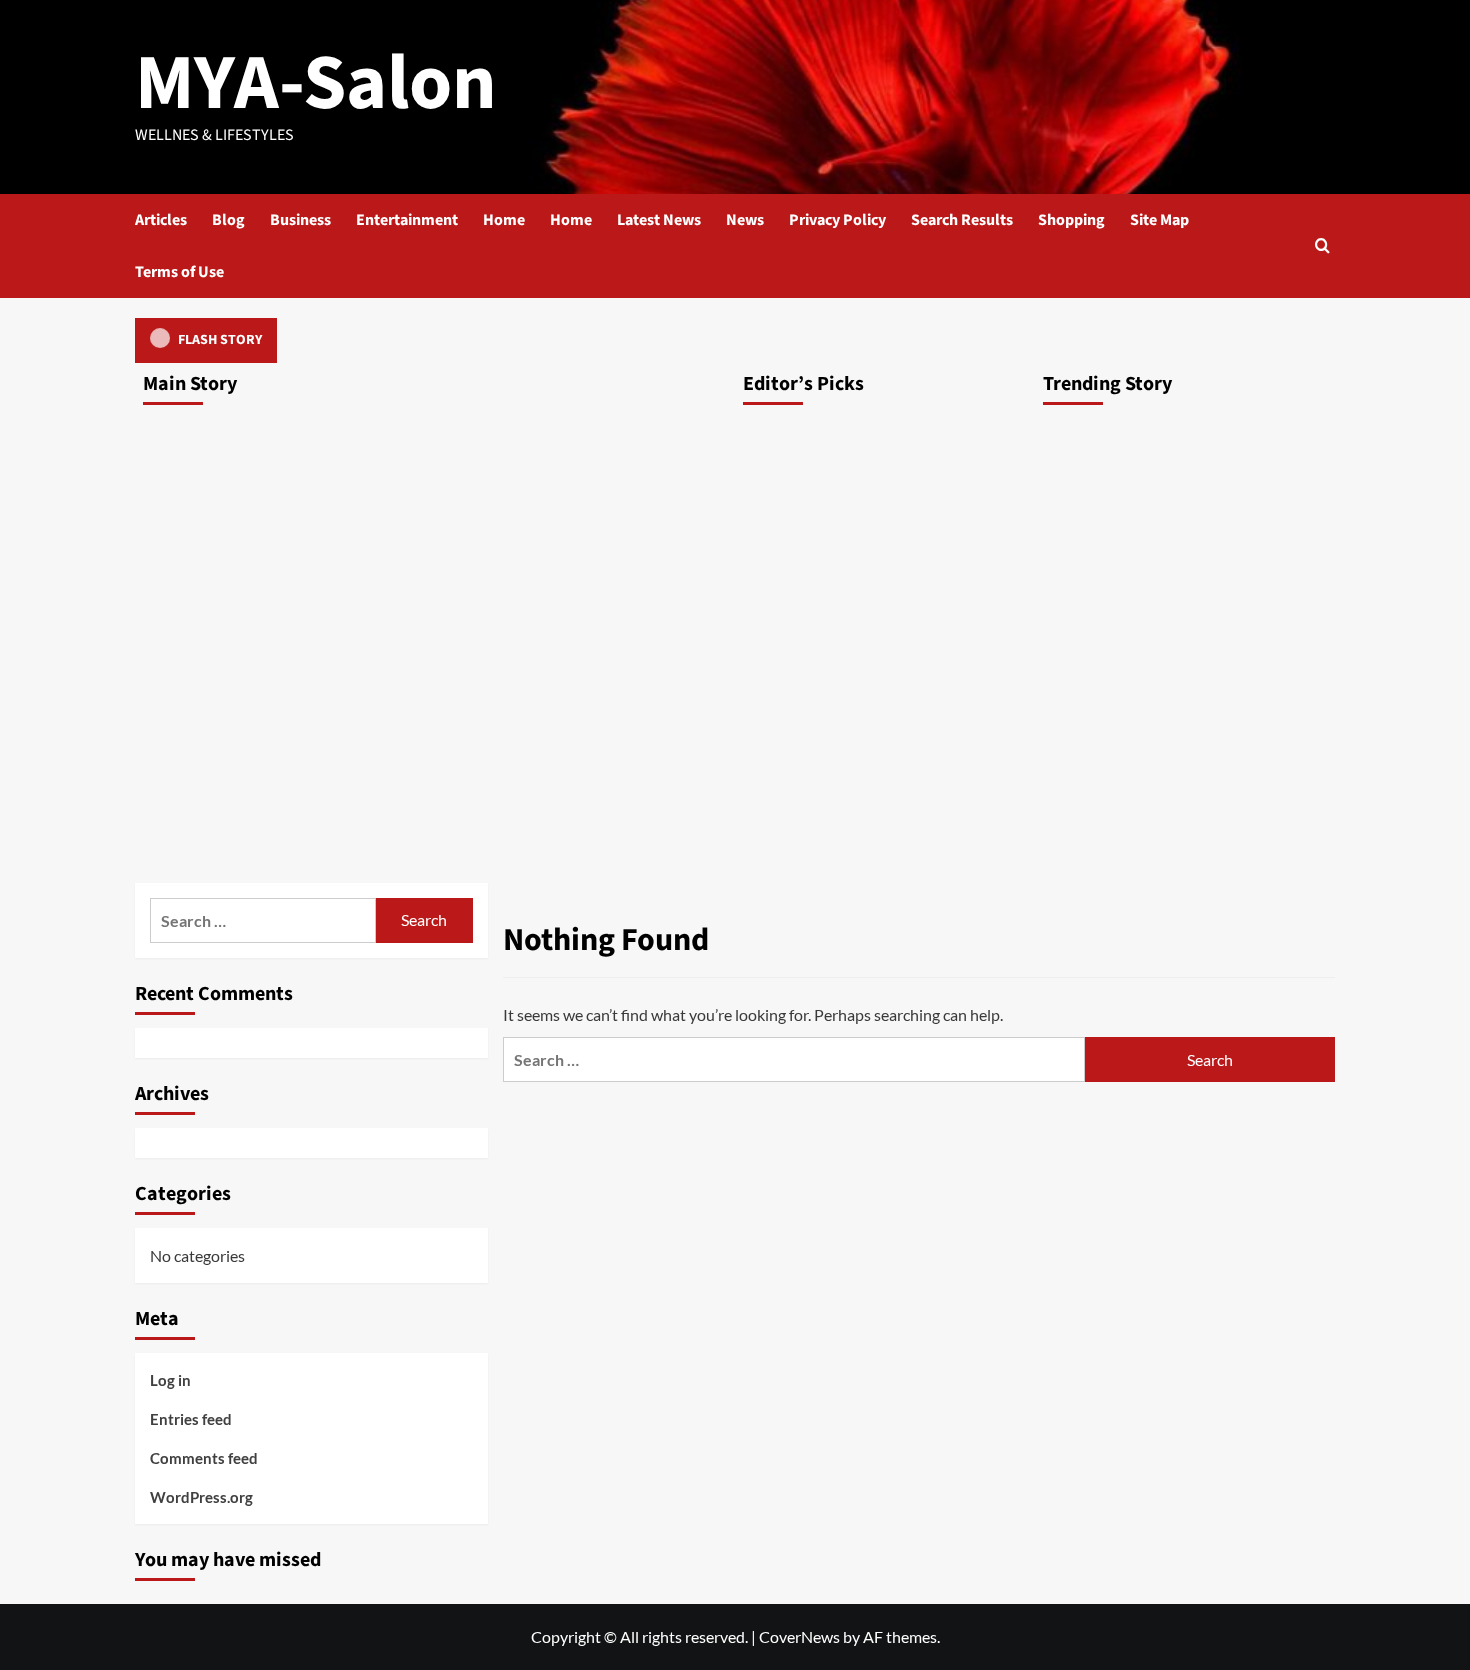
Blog (228, 220)
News (745, 220)
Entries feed (191, 1419)
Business (300, 220)
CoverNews (799, 1636)
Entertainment (407, 220)
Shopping (1071, 220)
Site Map (1159, 220)
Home (504, 220)
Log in (170, 1380)
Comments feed (204, 1458)
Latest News (659, 220)
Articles (161, 220)
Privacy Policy (837, 220)
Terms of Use (179, 272)
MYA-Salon (316, 83)
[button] (1322, 245)
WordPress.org (201, 1497)
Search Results (962, 220)
